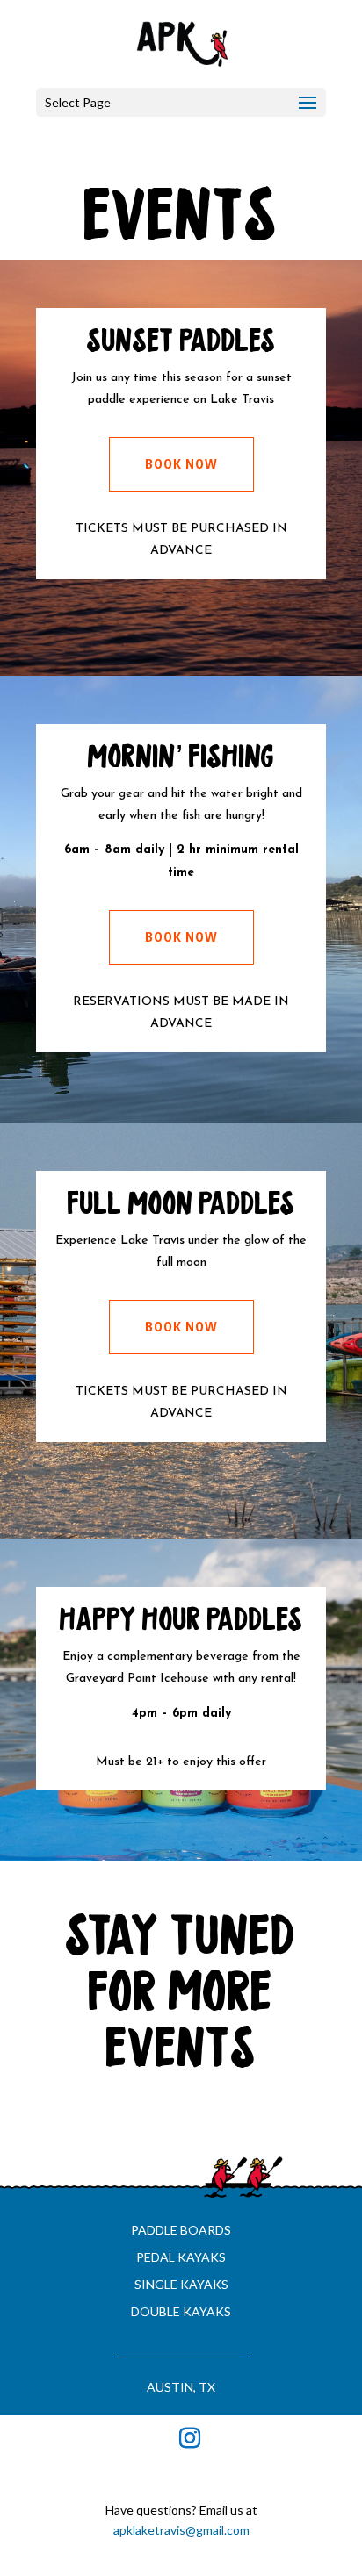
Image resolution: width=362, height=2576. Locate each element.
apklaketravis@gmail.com (181, 2530)
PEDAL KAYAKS (181, 2257)
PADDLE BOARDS (181, 2230)
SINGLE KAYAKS (181, 2284)
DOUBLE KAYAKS (181, 2311)
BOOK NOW (181, 464)
